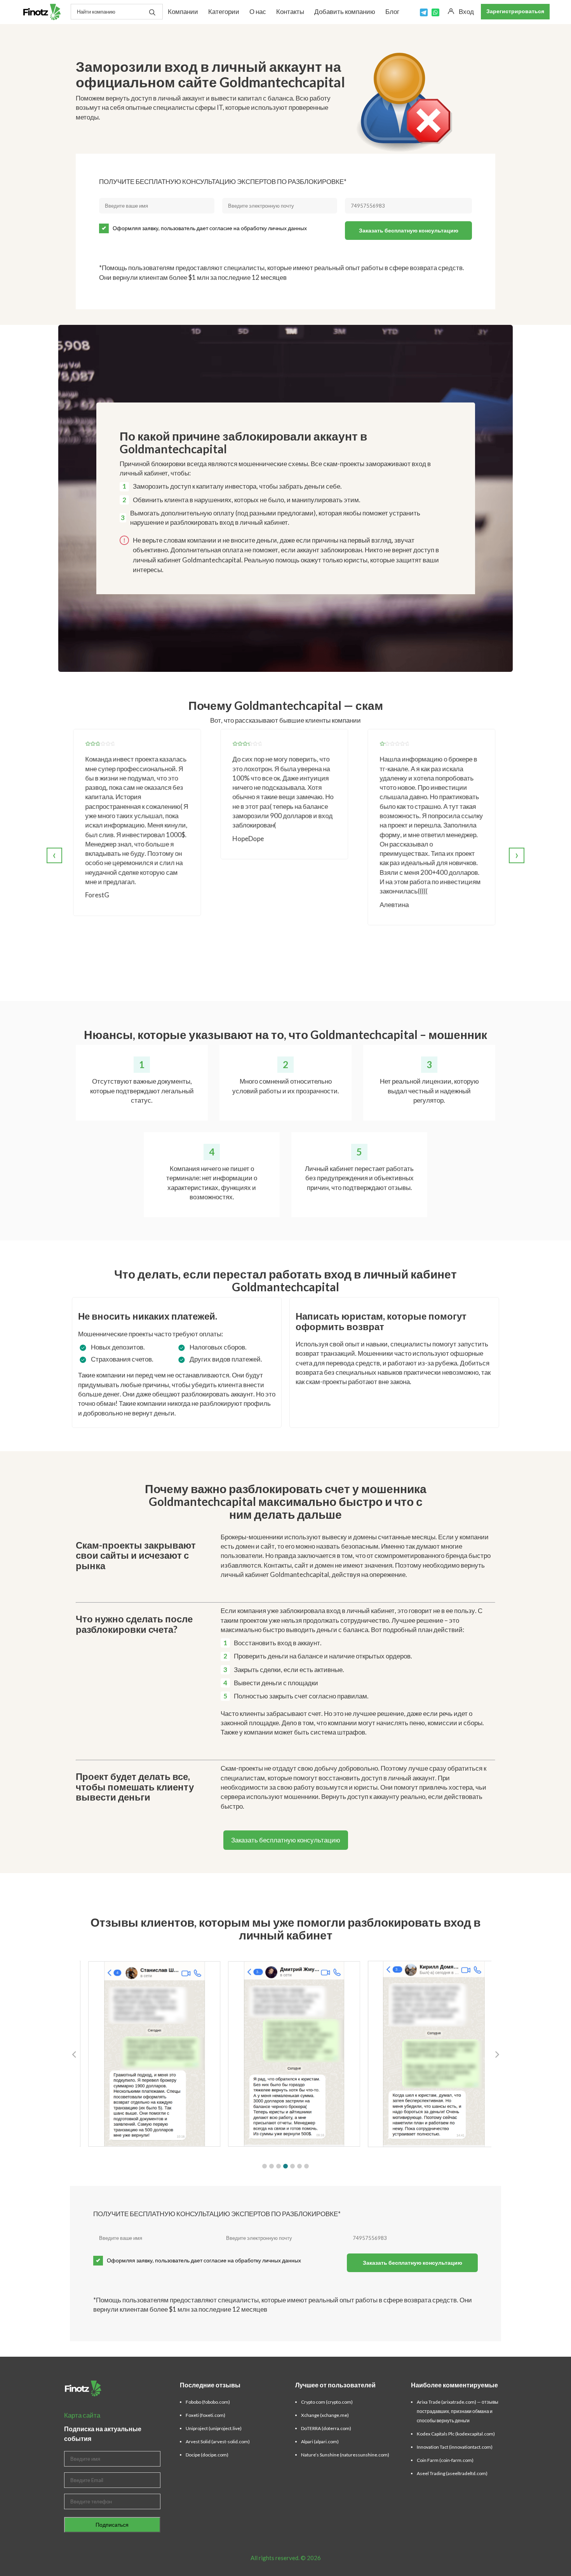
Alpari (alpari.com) (320, 2442)
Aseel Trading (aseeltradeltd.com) (452, 2473)
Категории (224, 11)
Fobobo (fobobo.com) (208, 2402)
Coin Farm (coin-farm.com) (445, 2460)
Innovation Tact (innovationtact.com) (455, 2447)
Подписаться (112, 2525)
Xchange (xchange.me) (325, 2415)
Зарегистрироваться (515, 11)
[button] (265, 2166)
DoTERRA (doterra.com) (326, 2428)
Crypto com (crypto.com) (327, 2402)
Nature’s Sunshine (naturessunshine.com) (345, 2455)
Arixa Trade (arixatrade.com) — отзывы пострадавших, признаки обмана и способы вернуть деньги (458, 2411)
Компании (183, 11)
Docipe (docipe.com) (207, 2455)
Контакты (290, 11)
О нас (258, 11)
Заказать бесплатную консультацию (409, 230)
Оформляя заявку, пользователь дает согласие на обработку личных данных (210, 228)
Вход (466, 11)
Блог (392, 11)
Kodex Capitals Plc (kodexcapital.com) (456, 2434)
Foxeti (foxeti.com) (205, 2415)
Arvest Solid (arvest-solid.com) (218, 2442)
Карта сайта (82, 2415)
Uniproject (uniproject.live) (214, 2428)
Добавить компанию (345, 11)
